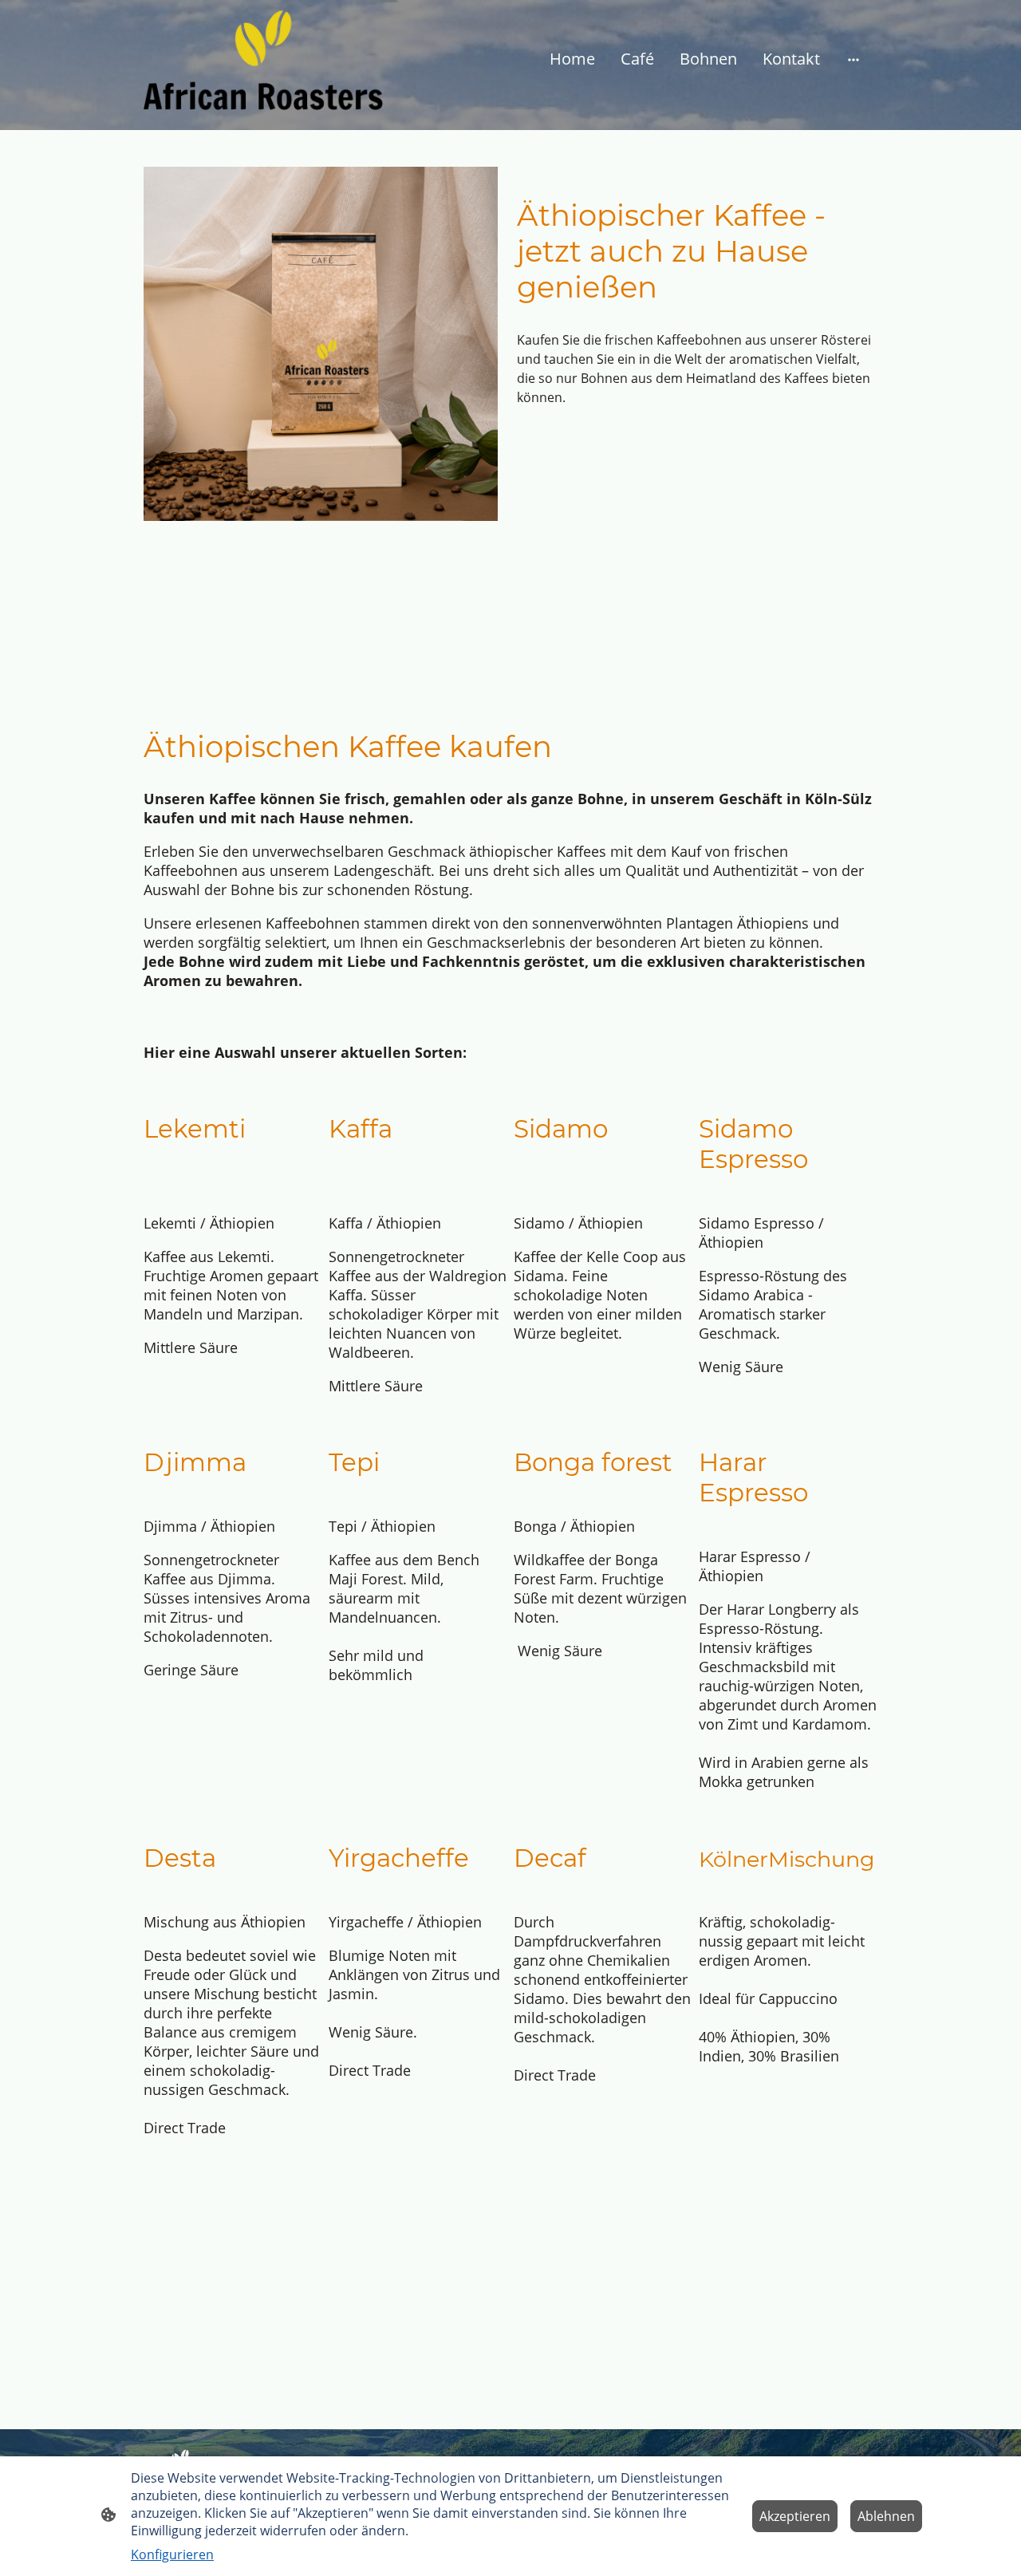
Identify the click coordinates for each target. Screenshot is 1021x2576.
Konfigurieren (172, 2554)
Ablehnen (886, 2516)
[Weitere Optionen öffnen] (853, 59)
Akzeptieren (795, 2516)
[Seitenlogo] (264, 59)
